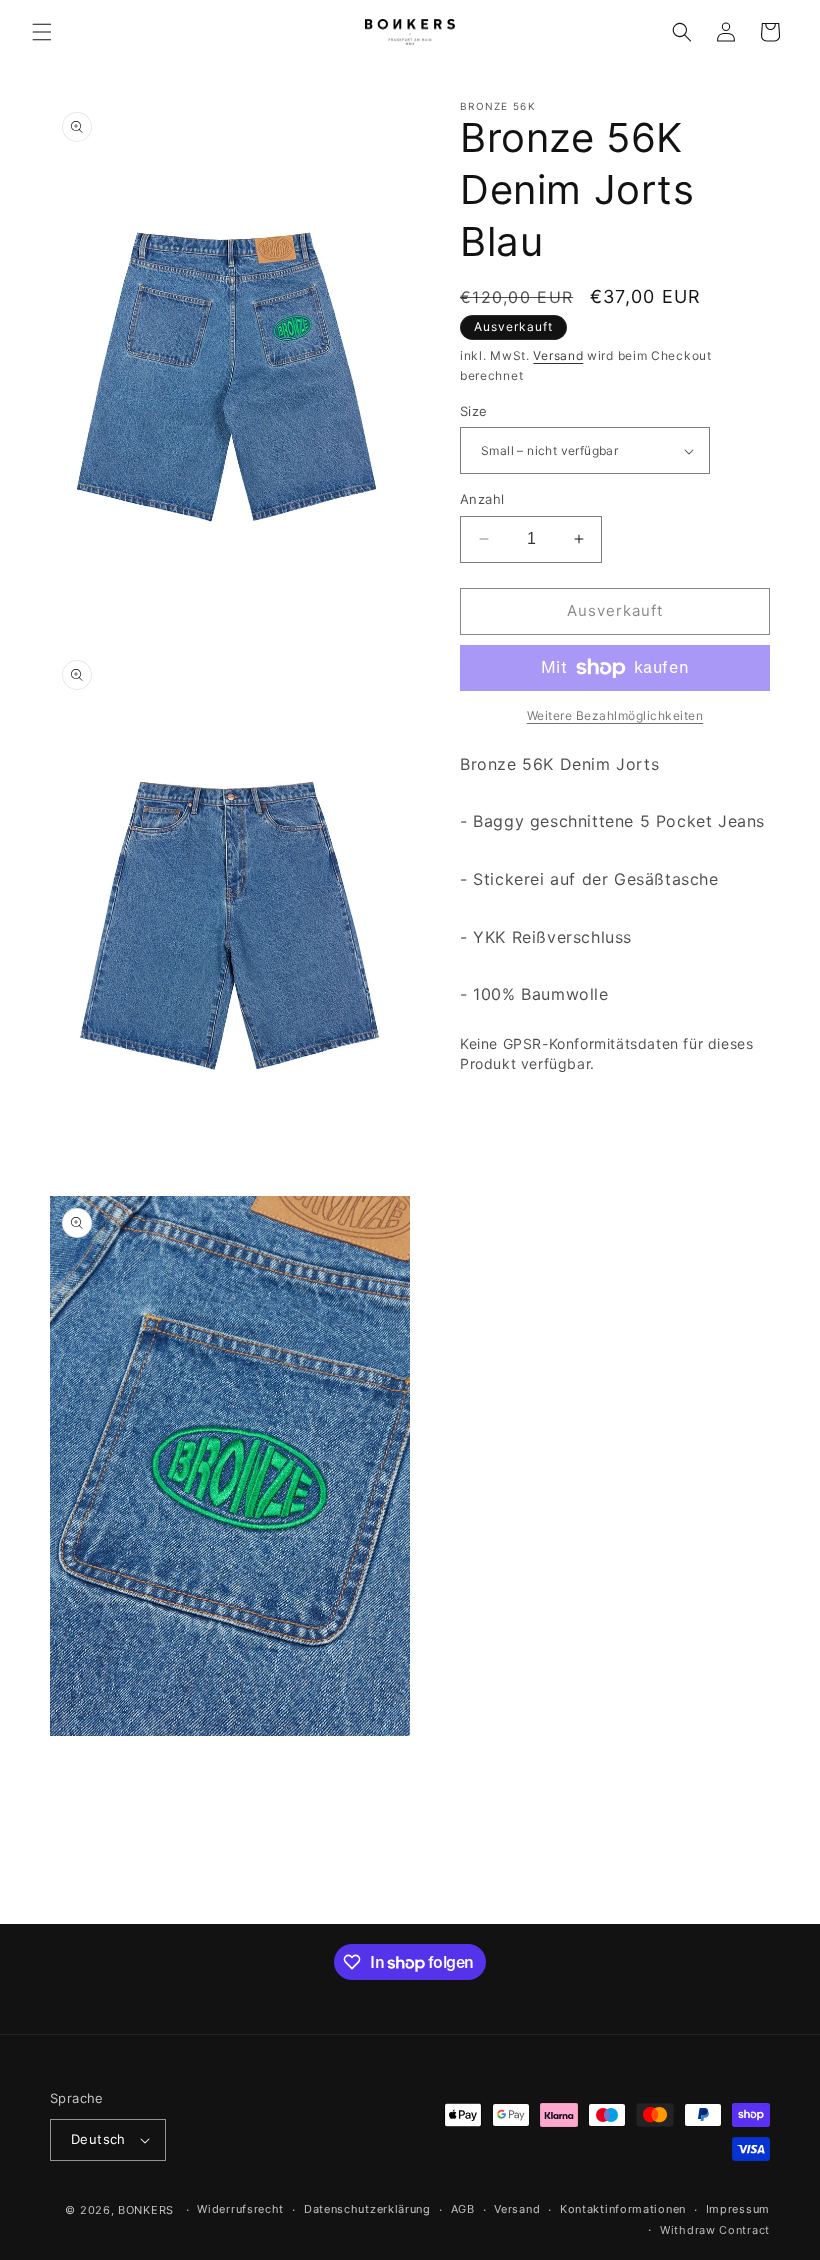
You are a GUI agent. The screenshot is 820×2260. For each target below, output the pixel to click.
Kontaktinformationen (623, 2209)
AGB (463, 2209)
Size (474, 411)
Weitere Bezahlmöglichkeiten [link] (615, 715)
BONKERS (146, 2210)
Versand (558, 355)
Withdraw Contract (715, 2230)
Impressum (738, 2209)
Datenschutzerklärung (367, 2209)
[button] (42, 32)
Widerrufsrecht (240, 2209)
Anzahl (482, 499)
